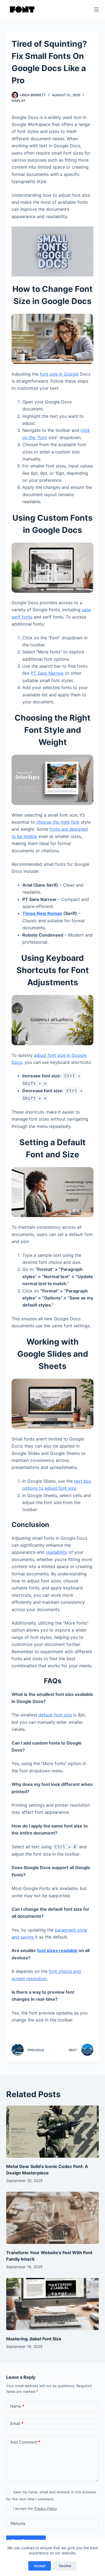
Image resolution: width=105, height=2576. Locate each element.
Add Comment (25, 2442)
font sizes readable (57, 1950)
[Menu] (96, 9)
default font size (55, 1715)
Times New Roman (42, 913)
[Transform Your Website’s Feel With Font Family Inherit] (52, 2218)
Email (17, 2423)
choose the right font (58, 822)
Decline (65, 2566)
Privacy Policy (45, 2508)
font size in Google (59, 374)
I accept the (35, 2508)
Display (18, 101)
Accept (40, 2566)
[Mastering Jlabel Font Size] (52, 2304)
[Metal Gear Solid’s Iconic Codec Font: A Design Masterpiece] (52, 2132)
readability (57, 1552)
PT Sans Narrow (47, 673)
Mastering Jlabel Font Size (34, 2339)
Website (18, 2523)
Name (17, 2406)
